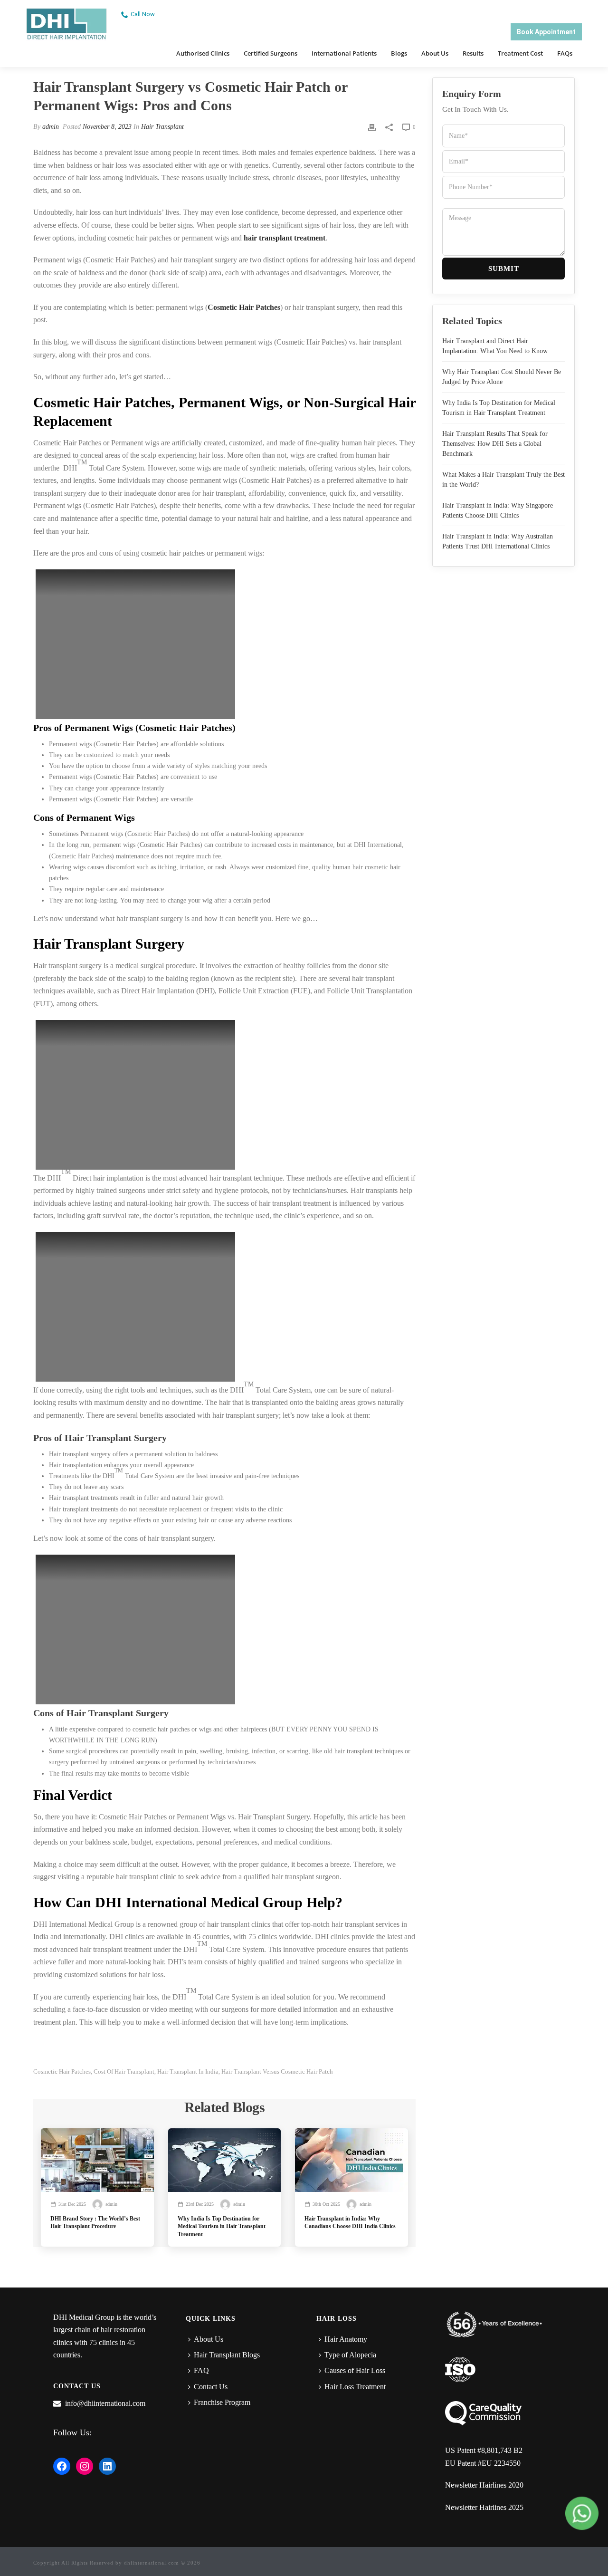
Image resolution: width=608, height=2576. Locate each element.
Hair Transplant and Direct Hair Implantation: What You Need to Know (495, 346)
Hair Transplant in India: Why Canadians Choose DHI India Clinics (350, 2222)
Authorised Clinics (203, 53)
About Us (435, 53)
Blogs (399, 53)
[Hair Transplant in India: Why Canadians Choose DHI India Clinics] (351, 2160)
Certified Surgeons (271, 53)
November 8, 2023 (107, 127)
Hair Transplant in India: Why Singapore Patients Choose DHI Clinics (498, 510)
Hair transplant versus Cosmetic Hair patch (277, 2071)
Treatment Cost (520, 53)
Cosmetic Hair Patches (244, 307)
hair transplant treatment (285, 238)
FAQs (565, 53)
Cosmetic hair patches (62, 2071)
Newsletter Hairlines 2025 (484, 2507)
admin (51, 127)
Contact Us (211, 2387)
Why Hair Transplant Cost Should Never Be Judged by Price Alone (502, 377)
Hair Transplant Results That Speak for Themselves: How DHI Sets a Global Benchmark (495, 444)
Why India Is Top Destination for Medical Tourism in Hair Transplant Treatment (222, 2226)
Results (473, 53)
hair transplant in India (188, 2071)
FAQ (201, 2370)
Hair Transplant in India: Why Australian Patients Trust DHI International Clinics (498, 541)
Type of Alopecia (350, 2355)
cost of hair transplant (124, 2071)
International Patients (344, 53)
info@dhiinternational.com (105, 2403)
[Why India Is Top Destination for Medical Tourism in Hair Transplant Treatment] (225, 2160)
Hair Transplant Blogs (227, 2355)
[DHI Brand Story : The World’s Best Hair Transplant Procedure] (97, 2160)
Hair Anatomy (346, 2339)
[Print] (372, 127)
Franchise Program (222, 2402)
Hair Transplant (162, 127)
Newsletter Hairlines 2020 (484, 2485)
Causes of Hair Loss (355, 2370)
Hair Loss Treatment (355, 2387)
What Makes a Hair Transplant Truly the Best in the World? (503, 480)
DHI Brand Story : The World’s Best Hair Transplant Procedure (95, 2222)
